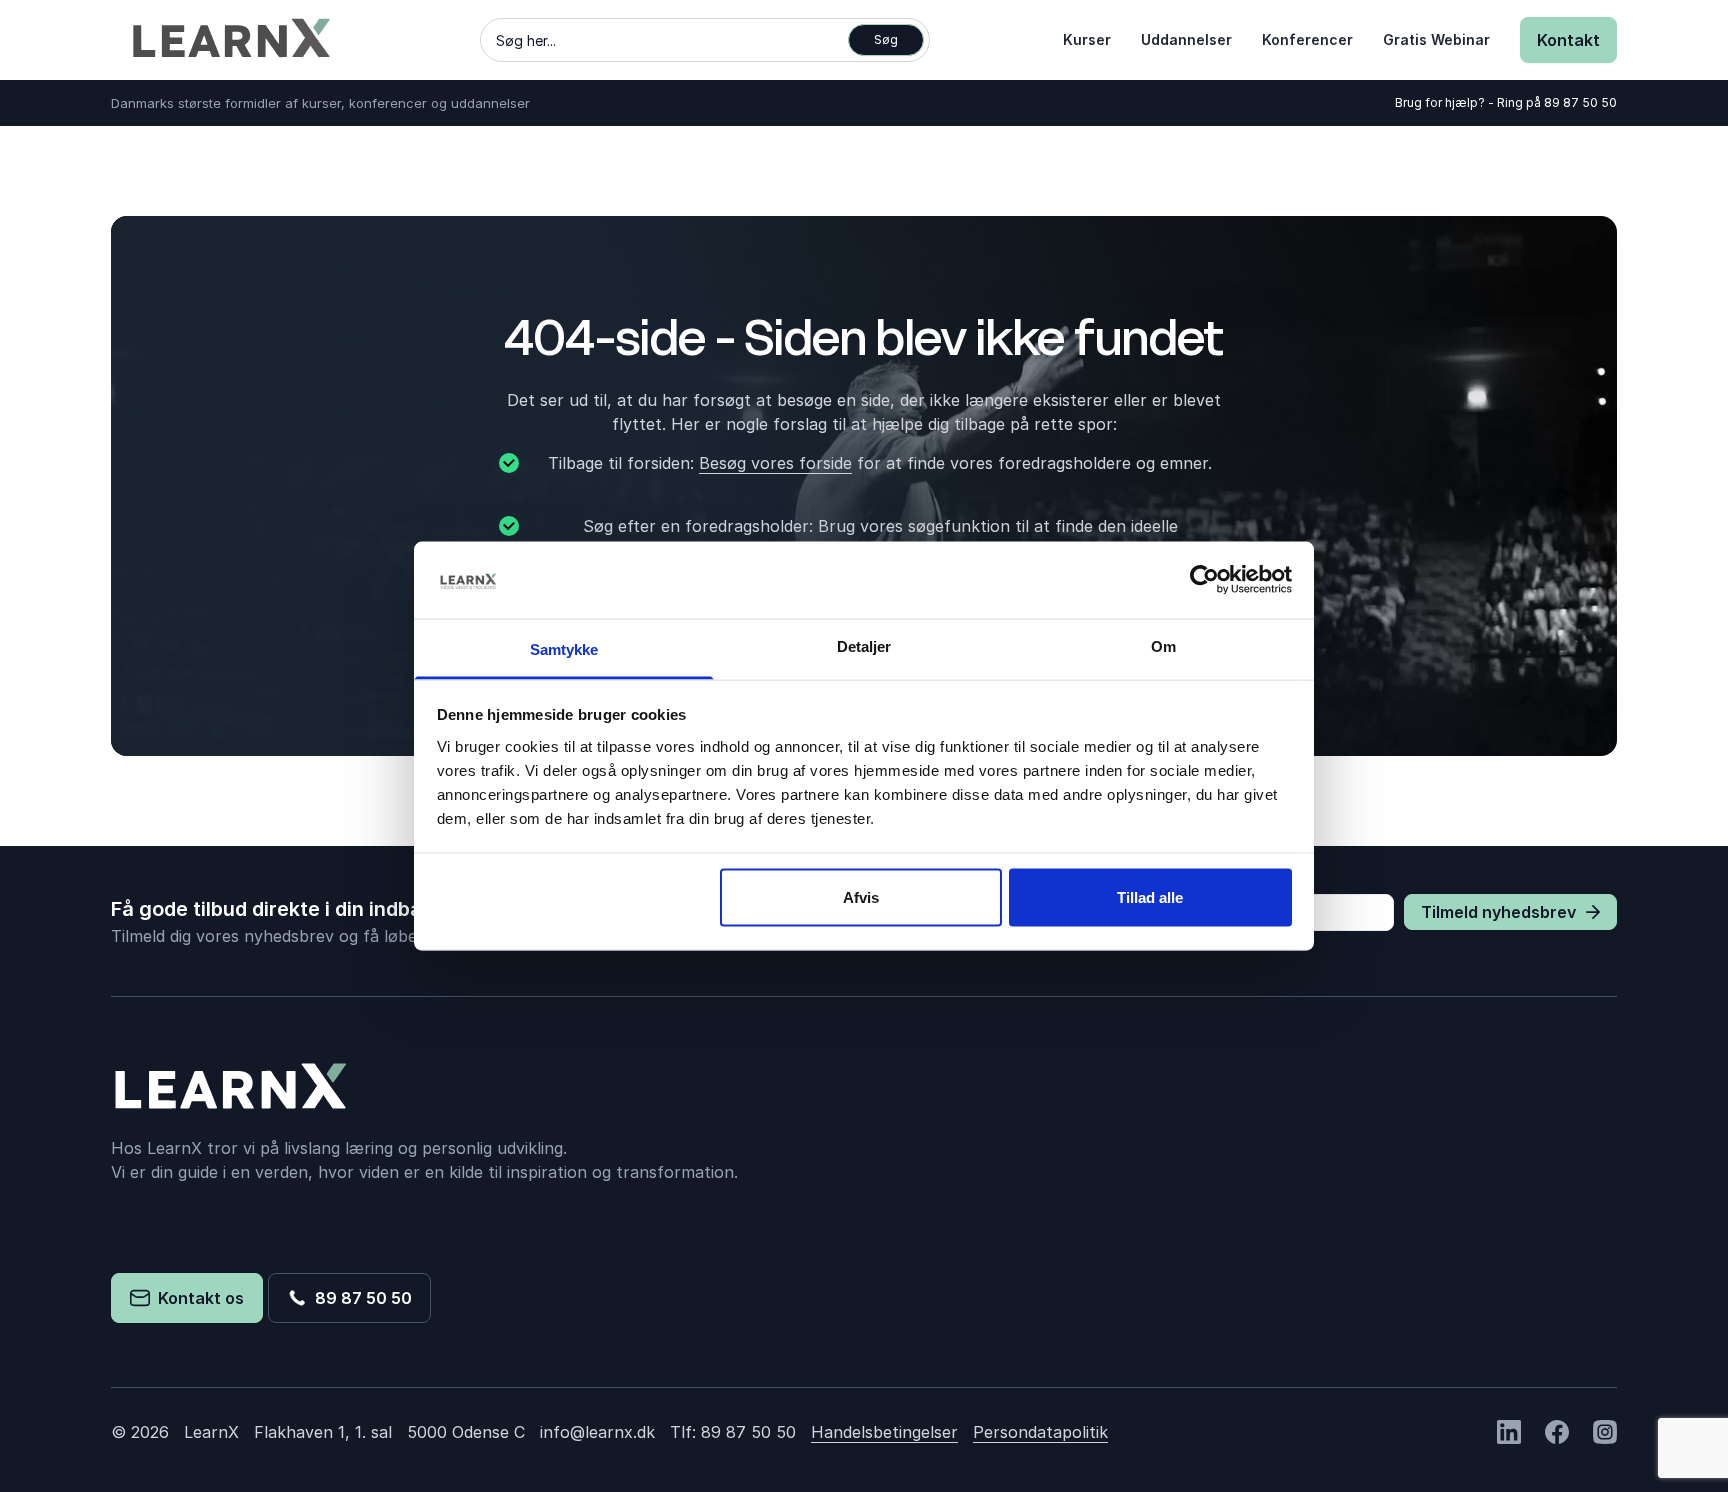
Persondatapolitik (1040, 1432)
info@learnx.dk (597, 1432)
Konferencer (1307, 39)
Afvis (861, 897)
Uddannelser (1186, 39)
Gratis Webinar (1436, 39)
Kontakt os (197, 1298)
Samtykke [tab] (564, 648)
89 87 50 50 (1580, 102)
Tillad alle (1150, 897)
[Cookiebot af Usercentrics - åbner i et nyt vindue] (1204, 580)
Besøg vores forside (775, 463)
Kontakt (1568, 40)
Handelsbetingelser (884, 1432)
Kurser (1087, 39)
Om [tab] (1163, 645)
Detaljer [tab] (864, 645)
